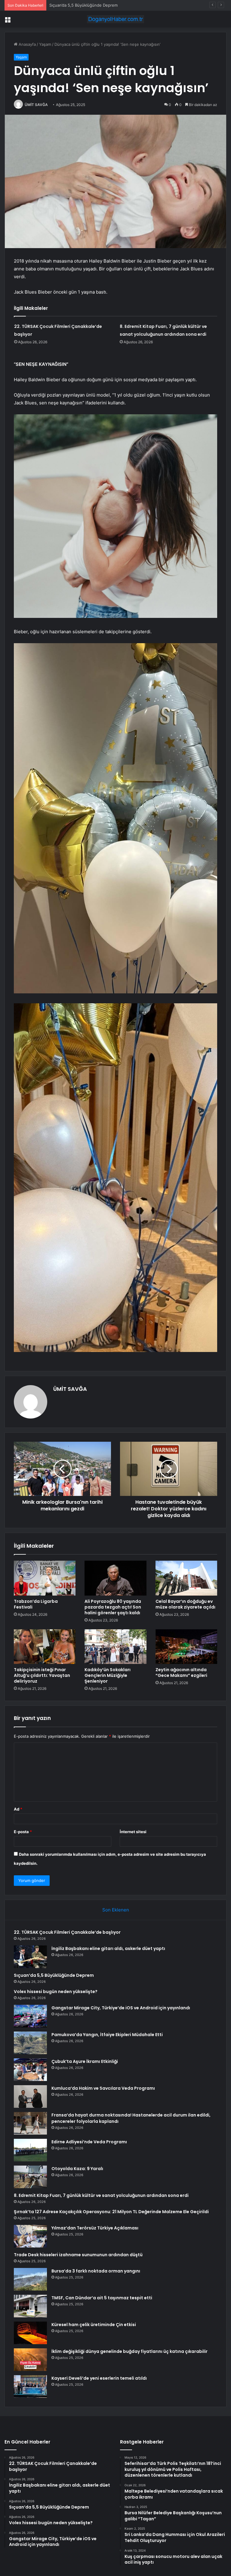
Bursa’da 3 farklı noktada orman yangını (96, 2271)
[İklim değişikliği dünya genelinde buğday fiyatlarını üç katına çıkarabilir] (30, 2360)
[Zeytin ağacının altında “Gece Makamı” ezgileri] (186, 1647)
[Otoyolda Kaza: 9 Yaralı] (30, 2177)
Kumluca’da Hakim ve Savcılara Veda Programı (103, 2088)
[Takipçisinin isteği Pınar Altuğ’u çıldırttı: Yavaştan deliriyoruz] (45, 1647)
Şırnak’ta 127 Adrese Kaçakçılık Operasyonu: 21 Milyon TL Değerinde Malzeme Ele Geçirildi (111, 2212)
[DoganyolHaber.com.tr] (115, 19)
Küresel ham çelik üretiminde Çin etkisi (94, 2325)
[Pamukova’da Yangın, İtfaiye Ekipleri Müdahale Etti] (30, 2043)
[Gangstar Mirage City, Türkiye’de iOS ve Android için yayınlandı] (30, 2016)
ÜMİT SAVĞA (36, 105)
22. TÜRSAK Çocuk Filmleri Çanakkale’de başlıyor (67, 1932)
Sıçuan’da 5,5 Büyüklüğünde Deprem (54, 1975)
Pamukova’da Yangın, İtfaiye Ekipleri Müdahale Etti (107, 2035)
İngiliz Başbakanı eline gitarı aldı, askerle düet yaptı (108, 1948)
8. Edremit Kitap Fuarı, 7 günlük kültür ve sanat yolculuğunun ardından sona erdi (101, 2195)
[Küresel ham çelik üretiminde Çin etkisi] (30, 2333)
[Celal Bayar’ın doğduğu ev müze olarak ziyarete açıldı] (186, 1578)
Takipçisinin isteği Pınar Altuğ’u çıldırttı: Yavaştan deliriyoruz (42, 1675)
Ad (18, 1809)
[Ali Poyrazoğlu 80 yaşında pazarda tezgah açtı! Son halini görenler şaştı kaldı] (115, 1578)
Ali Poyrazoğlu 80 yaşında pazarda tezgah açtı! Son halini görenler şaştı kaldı (113, 1607)
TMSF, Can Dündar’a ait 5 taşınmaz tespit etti (102, 2298)
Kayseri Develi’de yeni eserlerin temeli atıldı (99, 2378)
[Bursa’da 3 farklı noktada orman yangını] (30, 2279)
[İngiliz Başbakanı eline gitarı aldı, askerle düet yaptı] (30, 1957)
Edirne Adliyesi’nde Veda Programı (89, 2142)
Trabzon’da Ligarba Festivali (36, 1604)
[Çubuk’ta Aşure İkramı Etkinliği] (30, 2070)
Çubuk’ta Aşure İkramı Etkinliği (85, 2061)
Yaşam (45, 44)
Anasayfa (27, 44)
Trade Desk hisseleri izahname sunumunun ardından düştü (78, 2255)
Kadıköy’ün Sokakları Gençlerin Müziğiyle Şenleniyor (108, 1675)
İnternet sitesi (133, 1832)
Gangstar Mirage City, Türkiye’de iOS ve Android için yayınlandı (121, 2008)
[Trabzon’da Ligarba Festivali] (45, 1578)
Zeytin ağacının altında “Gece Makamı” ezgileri (181, 1673)
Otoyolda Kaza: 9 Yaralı (77, 2169)
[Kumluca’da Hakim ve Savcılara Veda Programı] (30, 2096)
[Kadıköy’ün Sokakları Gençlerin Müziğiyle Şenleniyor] (115, 1647)
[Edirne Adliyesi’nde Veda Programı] (30, 2150)
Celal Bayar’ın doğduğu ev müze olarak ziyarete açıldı (185, 1604)
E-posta (23, 1832)
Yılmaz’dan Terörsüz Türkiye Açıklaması (95, 2228)
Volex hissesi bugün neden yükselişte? (86, 5)
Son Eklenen (116, 1910)
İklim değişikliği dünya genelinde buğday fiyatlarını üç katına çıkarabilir (129, 2351)
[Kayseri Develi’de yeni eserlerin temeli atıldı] (30, 2386)
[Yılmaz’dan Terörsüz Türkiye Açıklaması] (30, 2236)
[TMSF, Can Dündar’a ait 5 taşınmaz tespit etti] (30, 2306)
